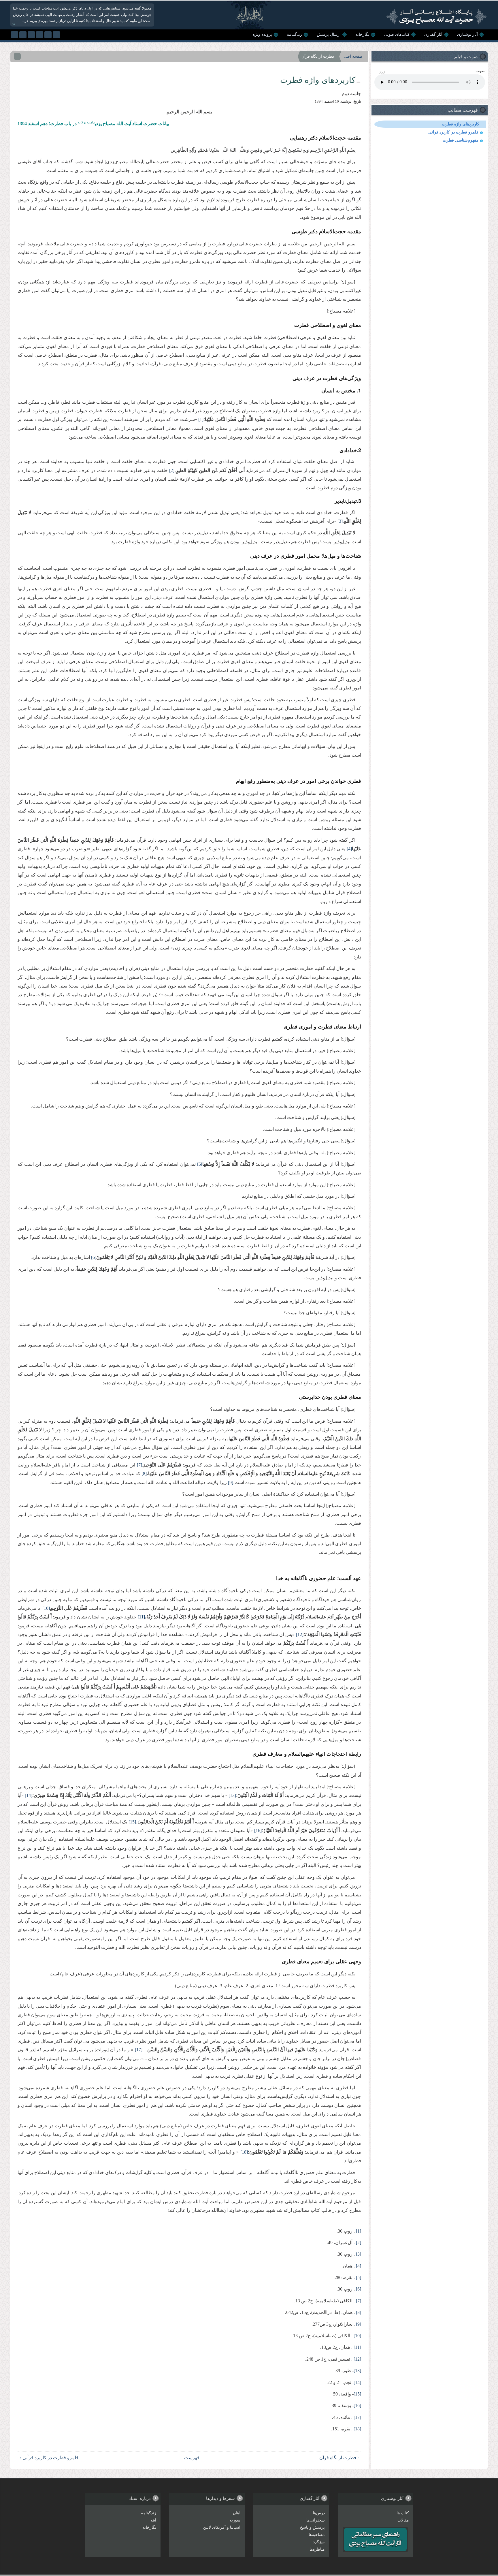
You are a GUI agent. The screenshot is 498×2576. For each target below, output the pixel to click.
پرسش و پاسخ (312, 2527)
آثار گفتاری (433, 34)
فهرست (193, 2458)
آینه (153, 2520)
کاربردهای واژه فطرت (461, 124)
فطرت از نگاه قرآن (318, 56)
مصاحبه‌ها (317, 2535)
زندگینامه (294, 34)
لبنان (237, 2513)
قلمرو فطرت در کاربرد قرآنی (453, 132)
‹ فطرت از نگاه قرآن (339, 2458)
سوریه (235, 2520)
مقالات (403, 2520)
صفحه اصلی (352, 56)
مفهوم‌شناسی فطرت (461, 140)
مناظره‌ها (317, 2549)
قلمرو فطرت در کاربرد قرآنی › (49, 2458)
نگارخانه (362, 34)
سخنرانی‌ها (316, 2520)
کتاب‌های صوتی (397, 34)
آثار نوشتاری (467, 34)
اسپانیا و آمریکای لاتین (222, 2527)
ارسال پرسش (329, 34)
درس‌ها (319, 2513)
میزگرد (319, 2542)
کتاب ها (403, 2513)
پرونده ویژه (262, 34)
